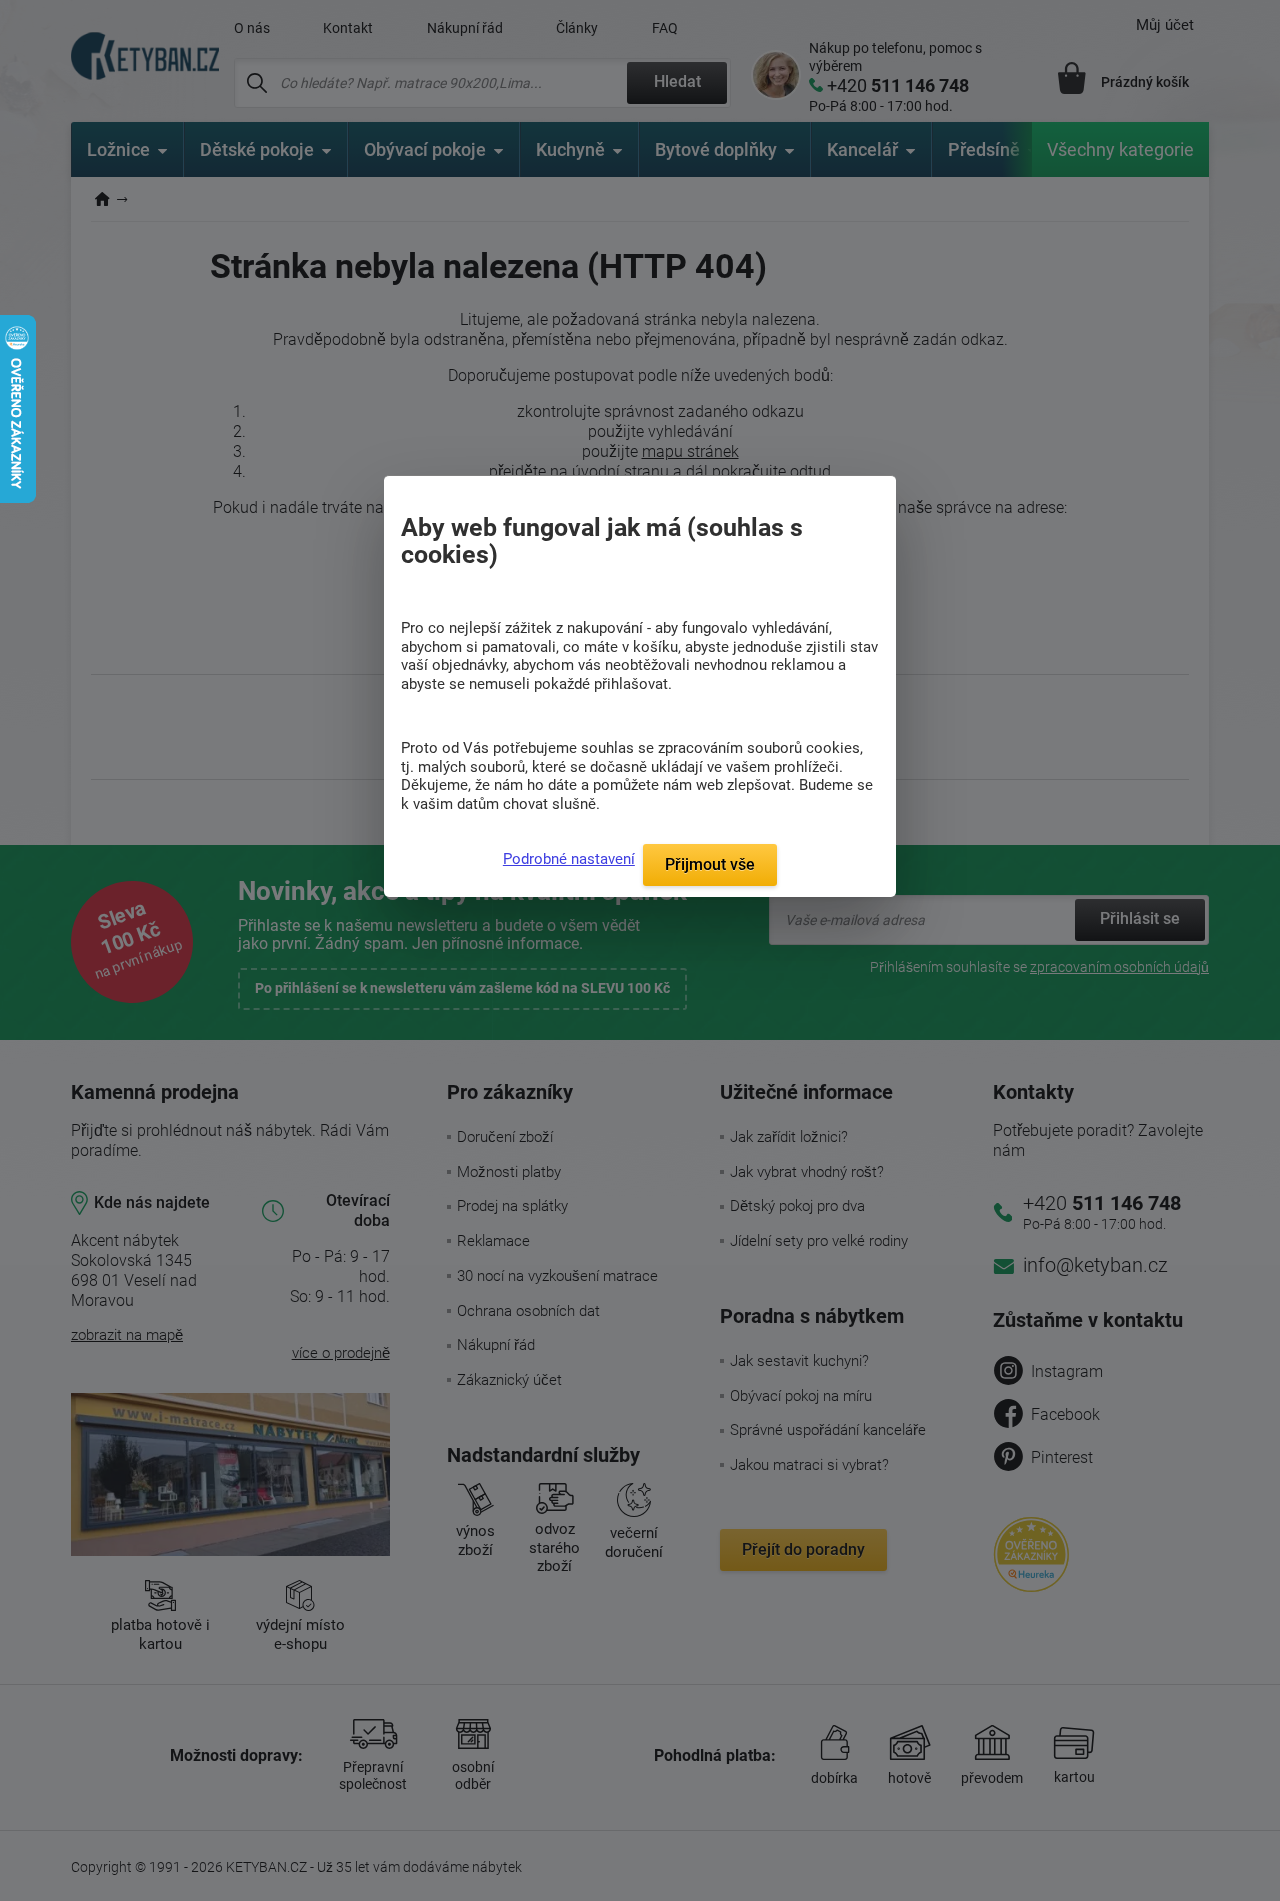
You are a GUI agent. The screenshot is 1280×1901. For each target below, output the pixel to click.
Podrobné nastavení (569, 859)
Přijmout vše (710, 864)
